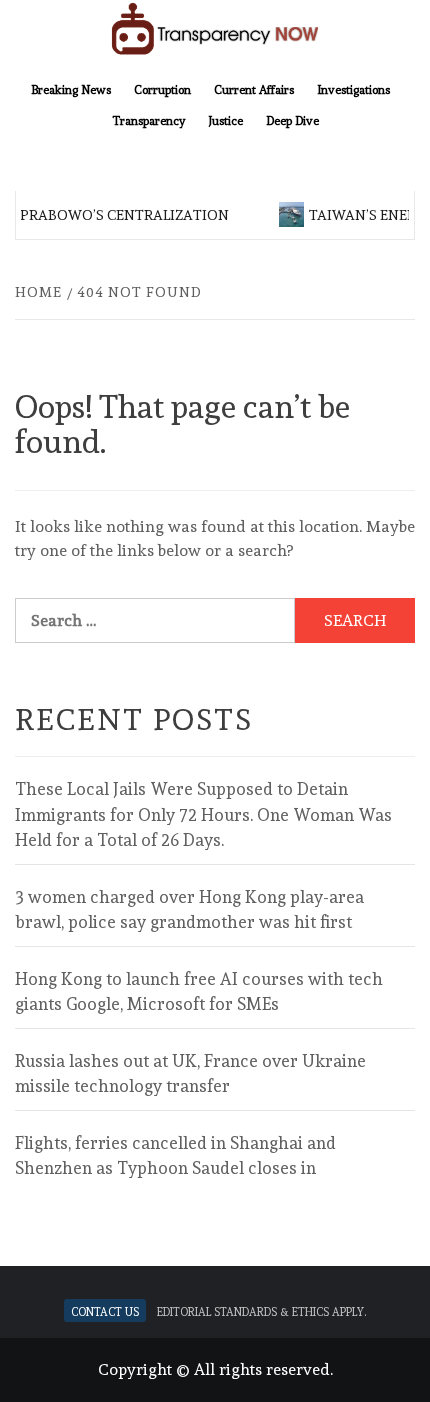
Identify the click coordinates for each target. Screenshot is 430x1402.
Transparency (148, 119)
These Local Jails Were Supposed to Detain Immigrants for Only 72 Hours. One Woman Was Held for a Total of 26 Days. (203, 814)
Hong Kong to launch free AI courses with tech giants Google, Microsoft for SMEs (199, 992)
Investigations (353, 88)
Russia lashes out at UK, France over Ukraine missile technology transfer (190, 1074)
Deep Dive (292, 119)
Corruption (162, 88)
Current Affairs (254, 88)
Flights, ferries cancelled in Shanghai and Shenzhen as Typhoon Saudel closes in (175, 1156)
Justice (225, 119)
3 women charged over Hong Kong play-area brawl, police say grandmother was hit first (189, 910)
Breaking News (71, 88)
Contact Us (105, 1310)
